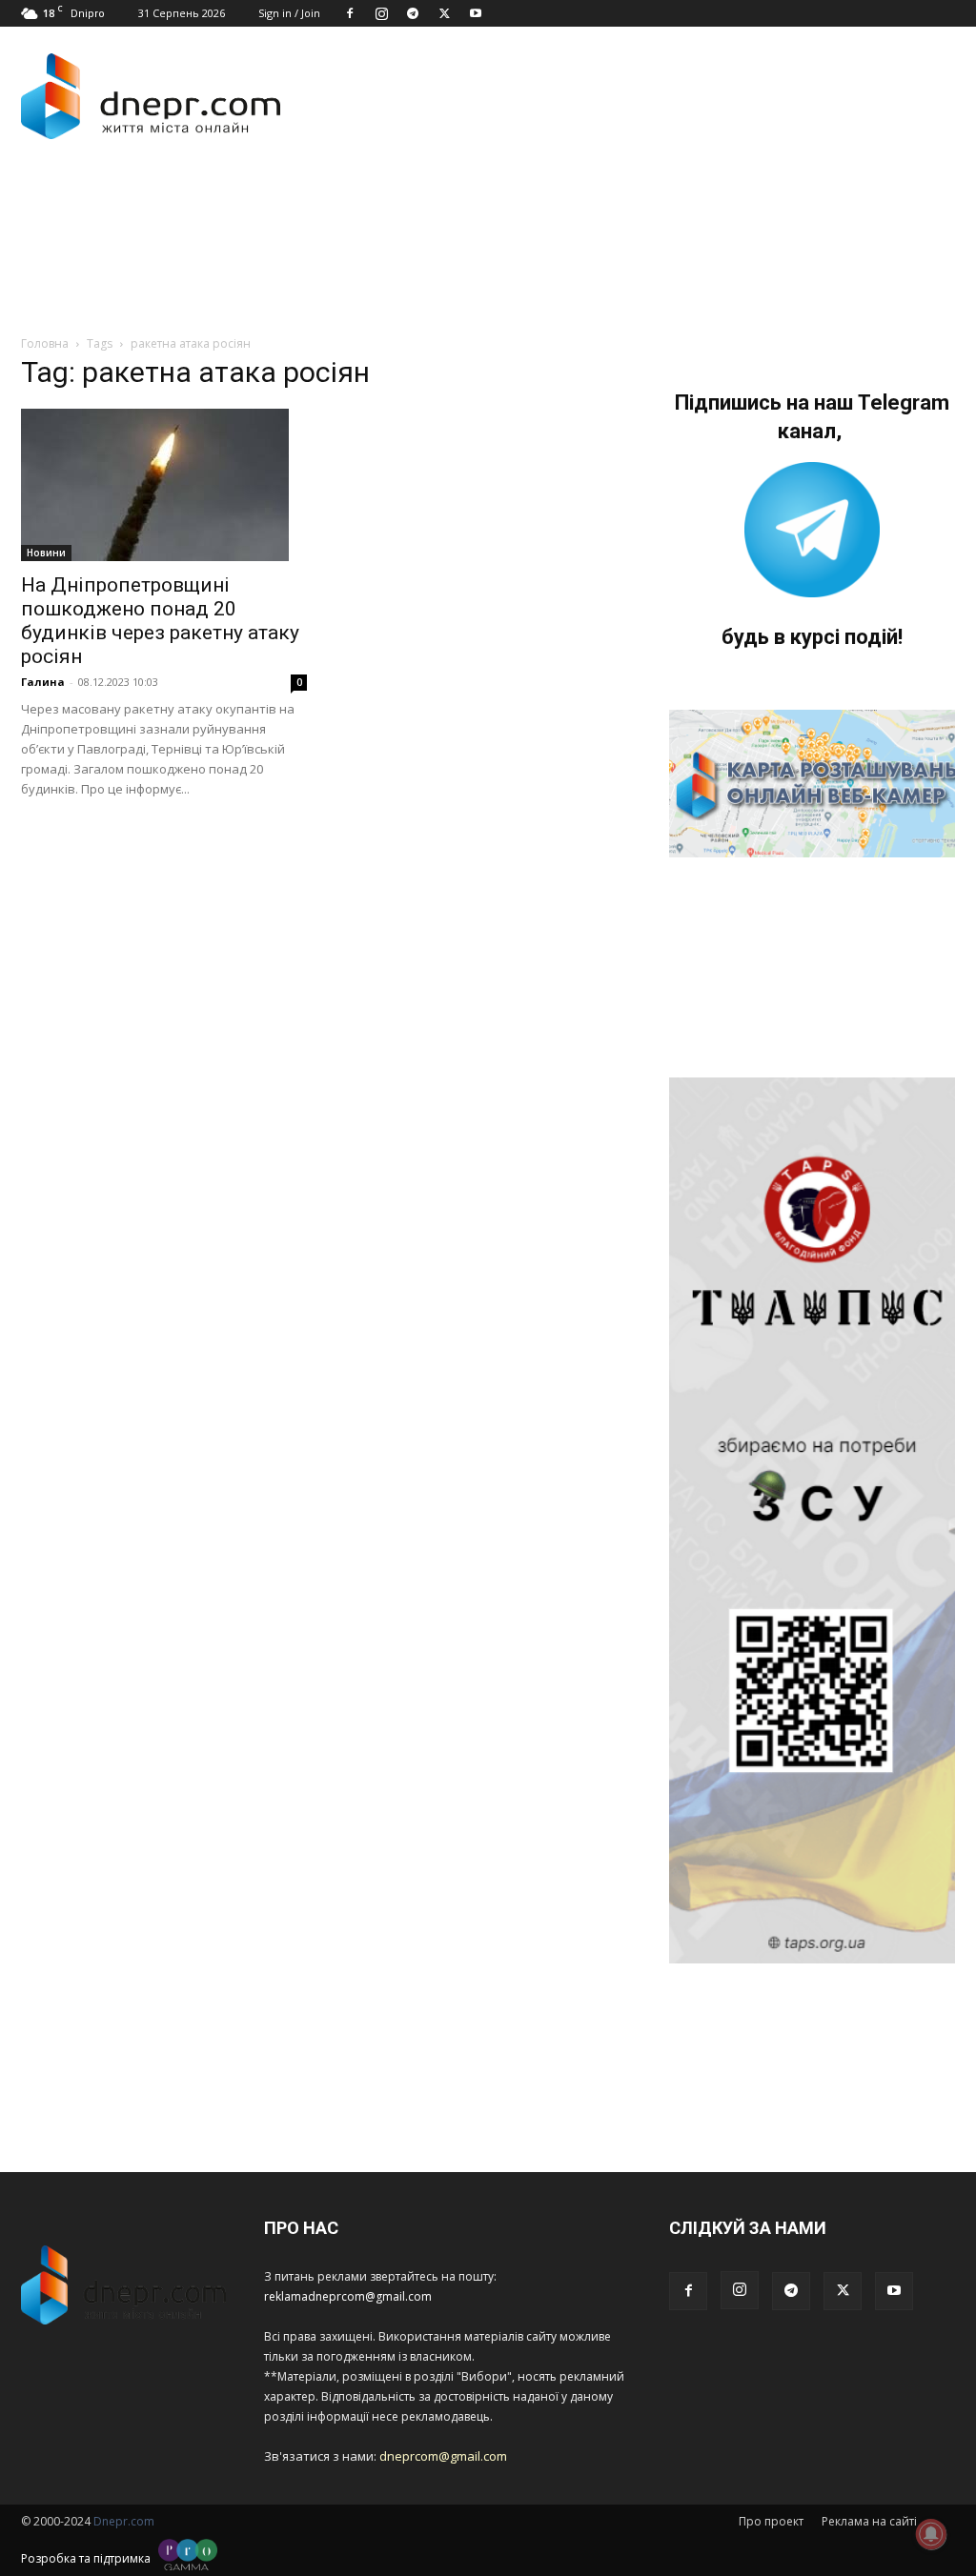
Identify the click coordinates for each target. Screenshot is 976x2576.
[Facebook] (350, 13)
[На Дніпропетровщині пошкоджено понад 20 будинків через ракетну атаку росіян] (164, 485)
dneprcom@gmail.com (443, 2456)
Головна (45, 343)
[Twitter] (444, 13)
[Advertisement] (368, 217)
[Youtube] (476, 13)
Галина (43, 682)
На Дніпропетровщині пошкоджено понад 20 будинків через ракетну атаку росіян (160, 621)
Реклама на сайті (869, 2521)
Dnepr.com (124, 2521)
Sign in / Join (289, 13)
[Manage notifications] (931, 2534)
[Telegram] (413, 13)
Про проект (771, 2521)
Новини (46, 553)
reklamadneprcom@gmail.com (348, 2296)
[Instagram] (381, 13)
